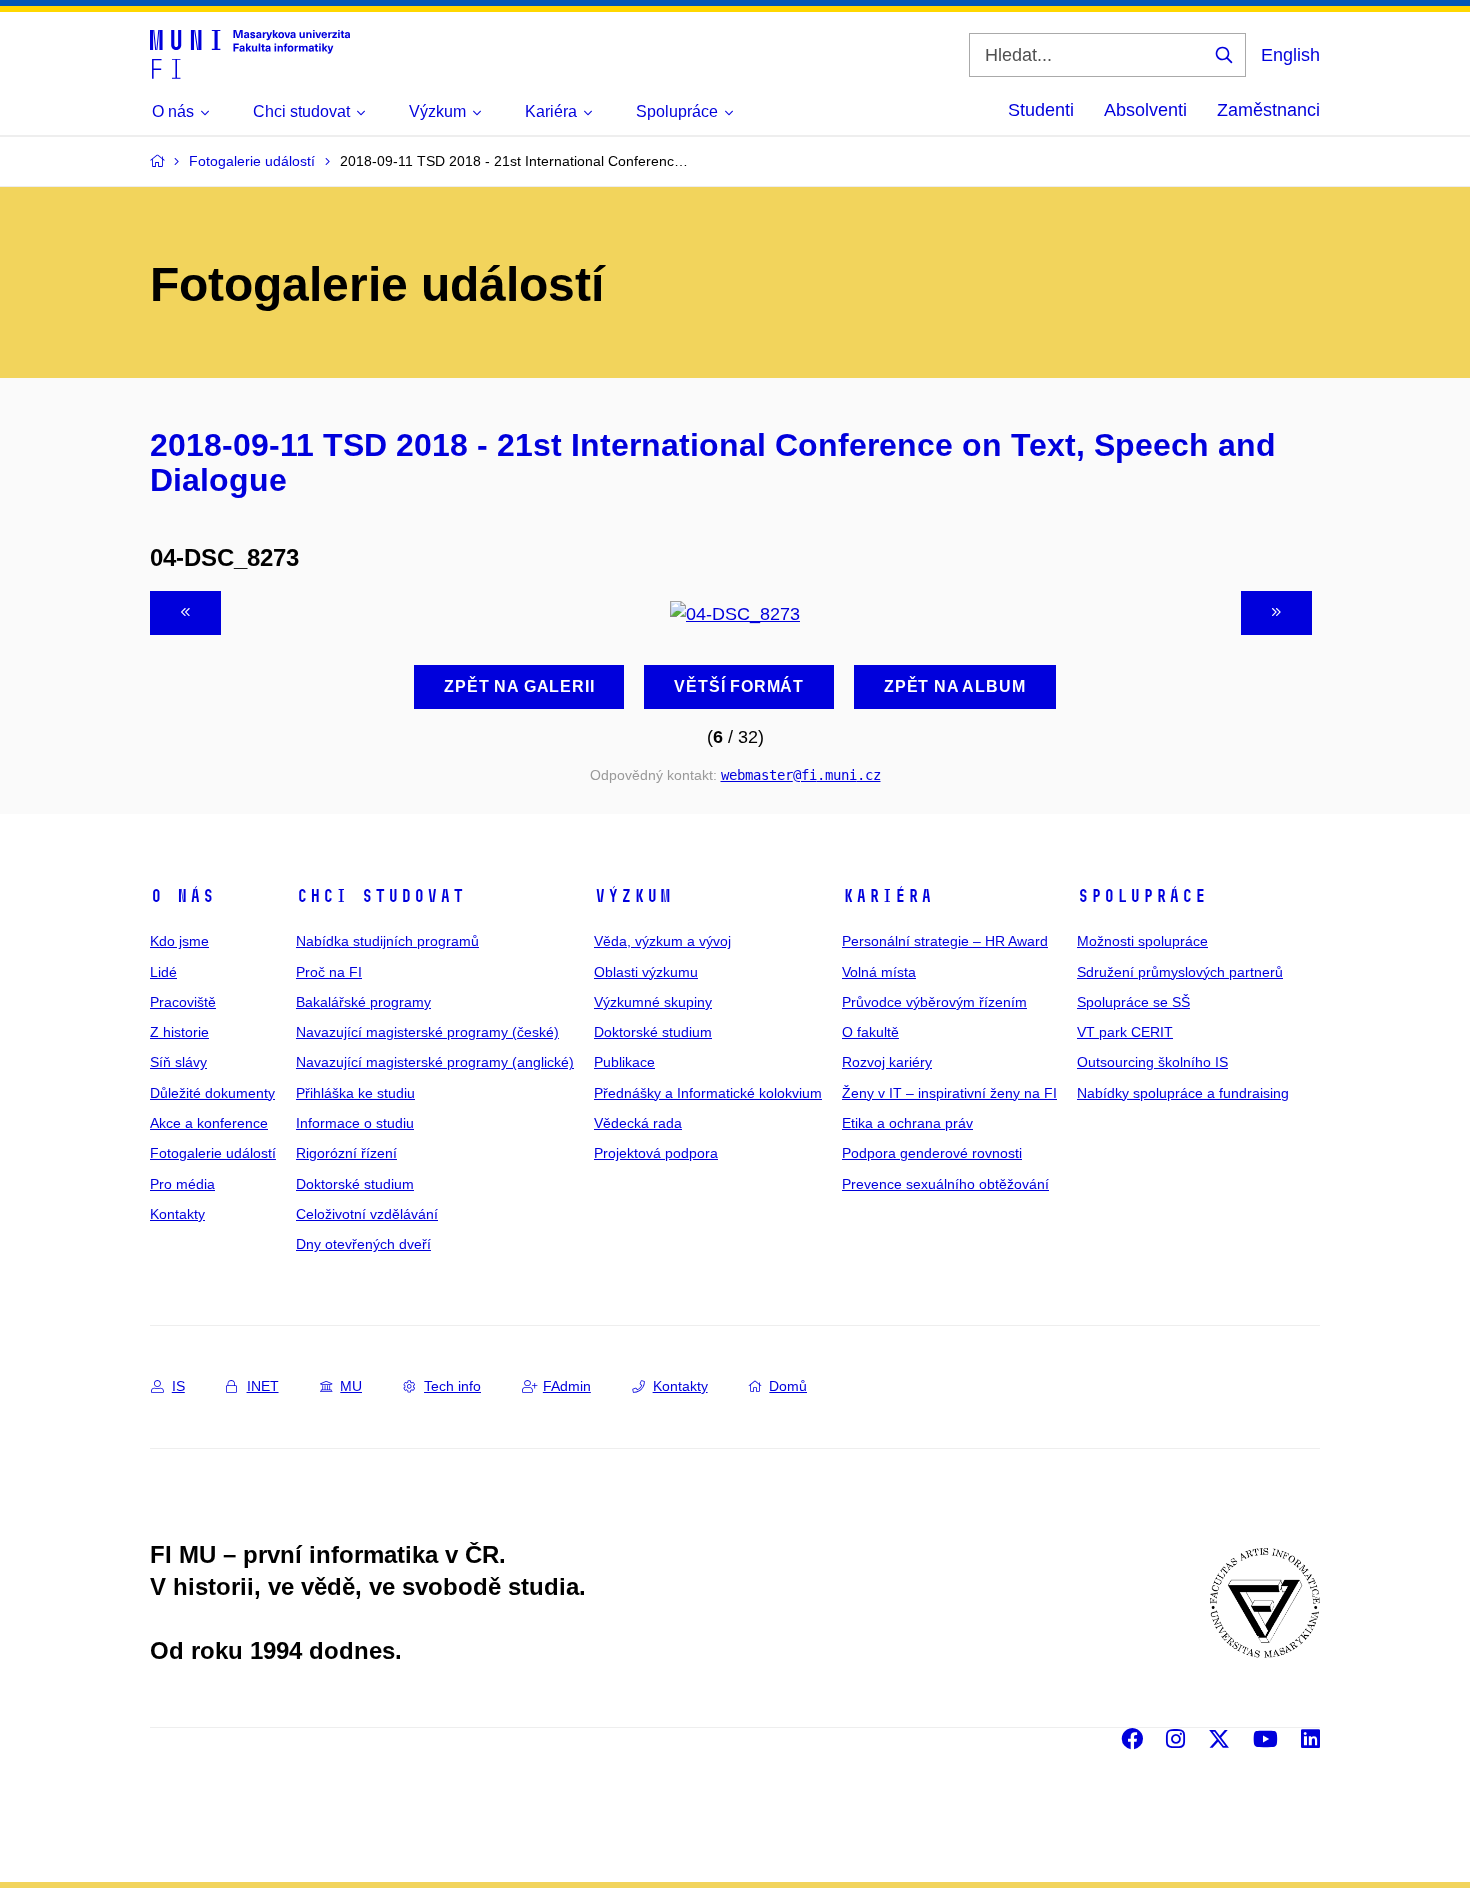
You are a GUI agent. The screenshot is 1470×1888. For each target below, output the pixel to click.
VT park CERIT (1125, 1032)
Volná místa (879, 972)
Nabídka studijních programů (387, 941)
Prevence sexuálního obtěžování (945, 1184)
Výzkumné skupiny (653, 1002)
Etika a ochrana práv (907, 1123)
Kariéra (887, 896)
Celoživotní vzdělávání (367, 1214)
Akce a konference (209, 1123)
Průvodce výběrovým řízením (934, 1002)
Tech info (452, 1386)
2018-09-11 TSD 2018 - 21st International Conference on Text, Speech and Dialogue (713, 463)
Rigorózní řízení (346, 1153)
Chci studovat (380, 896)
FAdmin (567, 1386)
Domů (788, 1386)
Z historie (179, 1032)
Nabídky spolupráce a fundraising (1183, 1093)
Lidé (163, 972)
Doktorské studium (355, 1184)
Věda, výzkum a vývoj (662, 941)
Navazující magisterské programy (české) (427, 1032)
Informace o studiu (355, 1123)
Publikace (624, 1062)
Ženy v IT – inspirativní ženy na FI (949, 1093)
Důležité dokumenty (212, 1093)
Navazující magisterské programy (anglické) (435, 1062)
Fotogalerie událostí (213, 1153)
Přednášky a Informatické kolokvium (708, 1093)
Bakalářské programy (363, 1002)
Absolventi (1145, 110)
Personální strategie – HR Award (945, 941)
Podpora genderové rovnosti (932, 1153)
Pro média (182, 1184)
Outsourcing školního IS (1152, 1062)
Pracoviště (183, 1002)
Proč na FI (329, 972)
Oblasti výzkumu (646, 972)
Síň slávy (178, 1062)
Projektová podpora (656, 1153)
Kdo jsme (179, 941)
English (1290, 55)
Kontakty (177, 1214)
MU (351, 1386)
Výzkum (633, 896)
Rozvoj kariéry (887, 1062)
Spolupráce (1142, 896)
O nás (182, 896)
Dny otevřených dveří (363, 1244)
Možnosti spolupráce (1142, 941)
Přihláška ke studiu (355, 1093)
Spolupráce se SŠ (1133, 1002)
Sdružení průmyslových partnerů (1180, 972)
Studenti (1041, 110)
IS (178, 1386)
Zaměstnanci (1268, 110)
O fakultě (870, 1032)
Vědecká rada (638, 1123)
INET (263, 1386)
